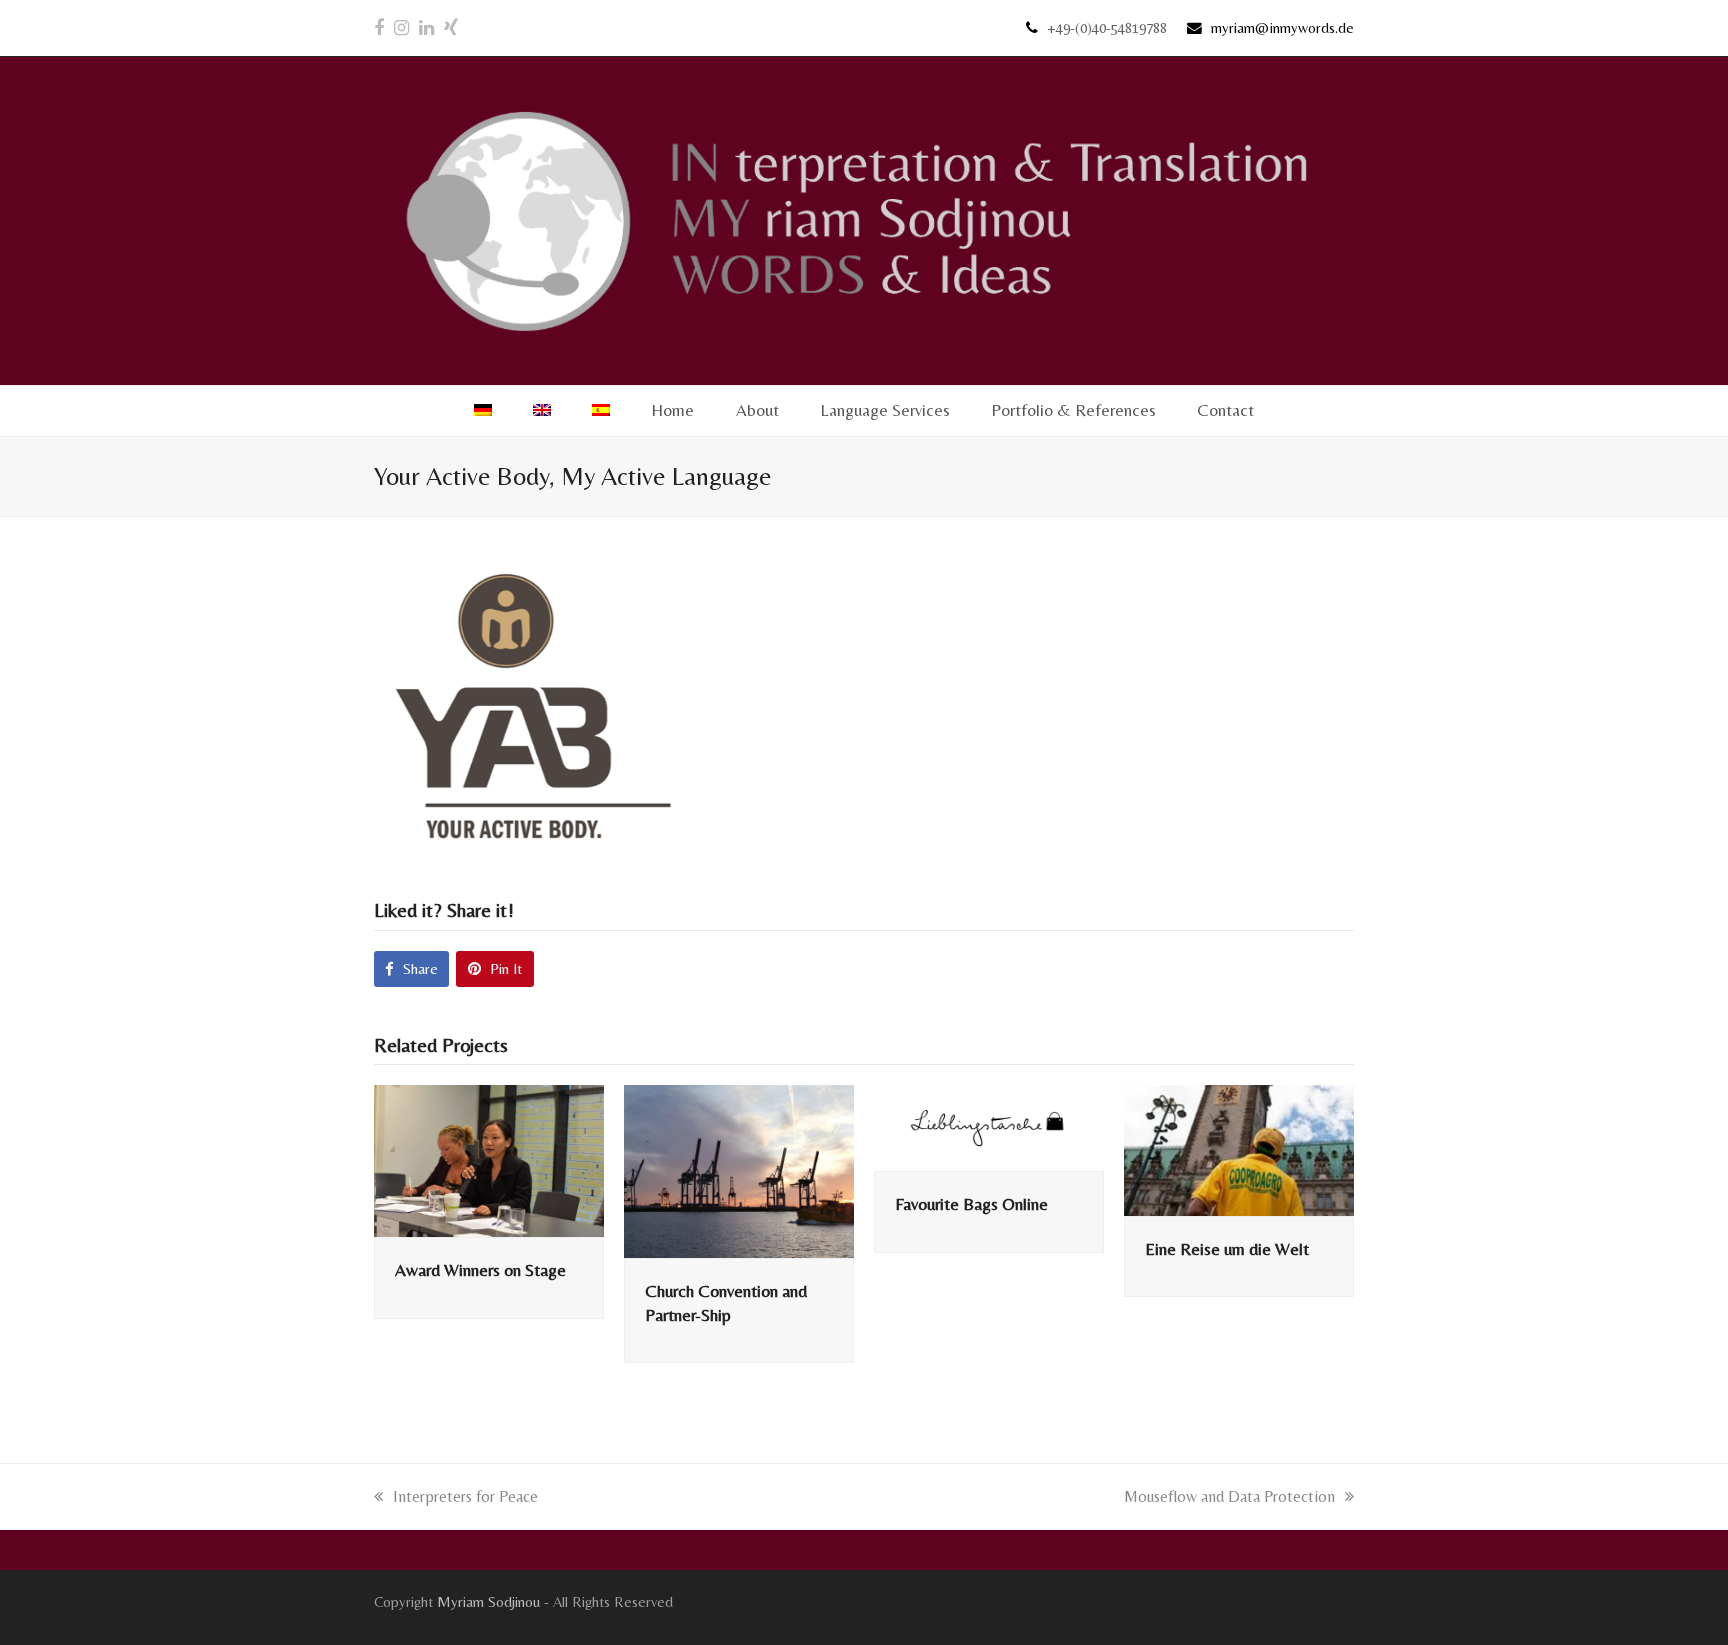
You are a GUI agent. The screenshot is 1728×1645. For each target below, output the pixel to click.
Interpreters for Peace (465, 1496)
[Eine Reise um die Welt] (1239, 1148)
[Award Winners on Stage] (489, 1159)
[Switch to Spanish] (601, 411)
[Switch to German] (482, 411)
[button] (411, 969)
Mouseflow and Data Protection (1229, 1496)
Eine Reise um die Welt (1227, 1249)
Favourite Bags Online (971, 1204)
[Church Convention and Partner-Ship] (739, 1169)
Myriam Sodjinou (488, 1601)
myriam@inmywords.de (1282, 27)
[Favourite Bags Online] (989, 1126)
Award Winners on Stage (480, 1270)
